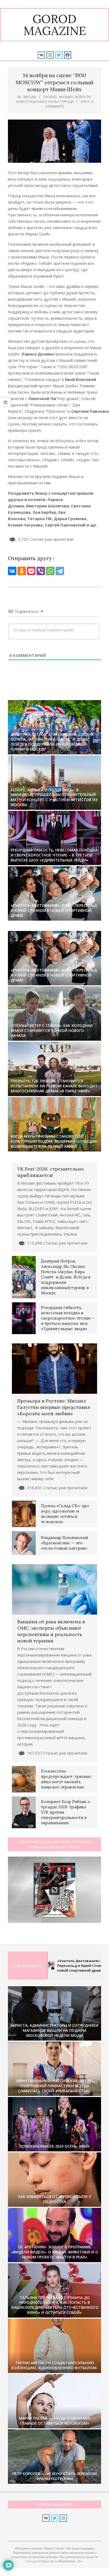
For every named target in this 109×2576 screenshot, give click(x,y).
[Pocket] (31, 571)
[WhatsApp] (50, 571)
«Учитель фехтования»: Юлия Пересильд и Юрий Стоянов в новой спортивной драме (54, 910)
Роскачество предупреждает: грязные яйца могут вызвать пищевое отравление (66, 1779)
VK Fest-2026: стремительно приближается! (51, 1172)
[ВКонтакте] (12, 571)
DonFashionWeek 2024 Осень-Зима (54, 2146)
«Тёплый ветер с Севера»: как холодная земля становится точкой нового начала (52, 1030)
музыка (66, 97)
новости (83, 97)
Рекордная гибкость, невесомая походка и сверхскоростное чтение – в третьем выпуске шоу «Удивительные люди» (54, 855)
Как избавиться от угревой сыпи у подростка (55, 2199)
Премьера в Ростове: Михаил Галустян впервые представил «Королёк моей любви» (54, 1407)
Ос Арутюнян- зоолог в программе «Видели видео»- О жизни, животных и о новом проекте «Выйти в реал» (55, 2252)
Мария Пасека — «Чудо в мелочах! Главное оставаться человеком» (55, 2421)
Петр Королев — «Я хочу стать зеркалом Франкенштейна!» (54, 2476)
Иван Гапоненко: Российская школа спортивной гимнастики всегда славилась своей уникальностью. (55, 2086)
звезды (30, 97)
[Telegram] (60, 571)
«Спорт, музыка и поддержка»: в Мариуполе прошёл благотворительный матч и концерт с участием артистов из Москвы (54, 797)
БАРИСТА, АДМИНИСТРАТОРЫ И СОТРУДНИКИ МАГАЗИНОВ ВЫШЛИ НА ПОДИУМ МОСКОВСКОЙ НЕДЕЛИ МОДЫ (54, 2030)
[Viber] (41, 571)
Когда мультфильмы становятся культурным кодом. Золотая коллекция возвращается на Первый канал (54, 1141)
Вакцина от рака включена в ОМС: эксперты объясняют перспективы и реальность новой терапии (51, 1631)
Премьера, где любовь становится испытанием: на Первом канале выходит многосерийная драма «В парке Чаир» (54, 1086)
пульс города (61, 102)
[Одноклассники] (22, 571)
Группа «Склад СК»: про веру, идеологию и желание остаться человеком (65, 1514)
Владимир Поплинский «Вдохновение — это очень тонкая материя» (65, 1543)
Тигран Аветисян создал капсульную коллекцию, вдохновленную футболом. (54, 2365)
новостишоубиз (31, 102)
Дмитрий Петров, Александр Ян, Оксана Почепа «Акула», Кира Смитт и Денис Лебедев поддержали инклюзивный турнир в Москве (52, 742)
